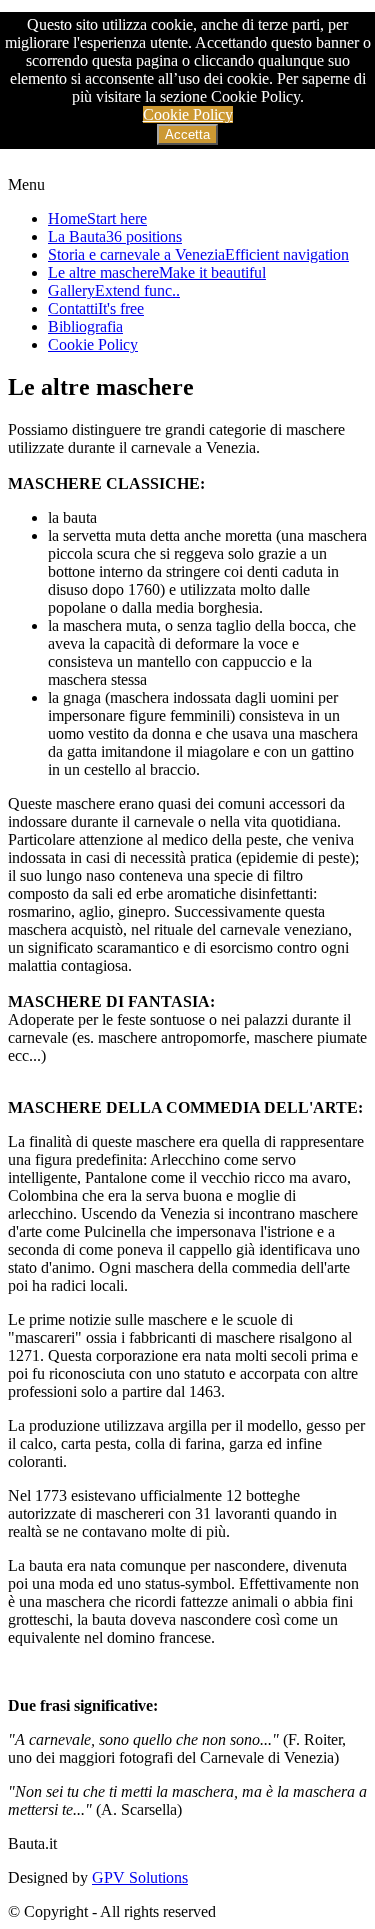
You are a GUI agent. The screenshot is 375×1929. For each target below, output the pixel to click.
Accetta (187, 134)
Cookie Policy (188, 114)
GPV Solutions (140, 1877)
